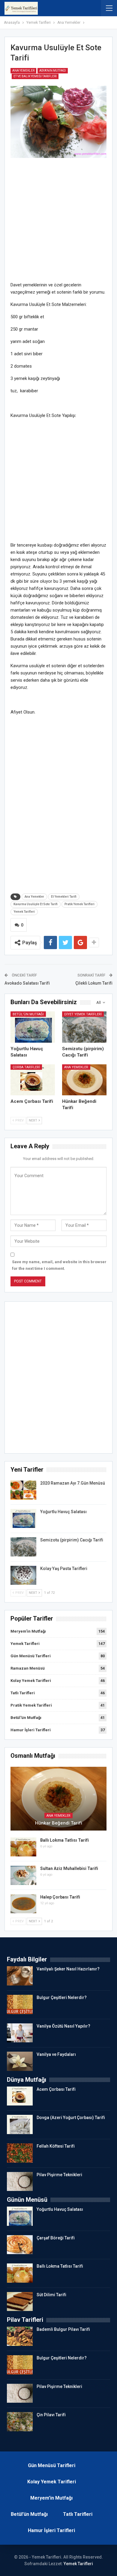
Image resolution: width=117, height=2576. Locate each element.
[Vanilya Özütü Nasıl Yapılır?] (20, 2033)
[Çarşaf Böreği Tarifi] (20, 2245)
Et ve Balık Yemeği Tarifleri (35, 76)
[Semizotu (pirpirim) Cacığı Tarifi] (84, 1027)
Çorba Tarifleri (26, 1067)
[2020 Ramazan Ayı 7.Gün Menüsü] (23, 1490)
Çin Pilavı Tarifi (51, 2415)
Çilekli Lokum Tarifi (94, 983)
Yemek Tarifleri (24, 912)
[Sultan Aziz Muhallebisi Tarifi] (23, 1875)
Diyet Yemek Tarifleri (83, 1014)
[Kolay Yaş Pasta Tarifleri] (23, 1575)
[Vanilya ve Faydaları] (20, 2061)
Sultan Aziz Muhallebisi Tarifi (69, 1868)
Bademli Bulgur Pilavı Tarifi (63, 2329)
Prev (19, 1120)
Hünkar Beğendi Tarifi (59, 1823)
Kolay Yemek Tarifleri (31, 1681)
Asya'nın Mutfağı (53, 71)
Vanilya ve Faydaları (56, 2054)
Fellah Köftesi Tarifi (56, 2146)
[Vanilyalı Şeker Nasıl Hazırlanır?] (20, 1976)
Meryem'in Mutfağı (28, 1631)
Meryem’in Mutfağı (51, 2498)
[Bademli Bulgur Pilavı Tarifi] (20, 2336)
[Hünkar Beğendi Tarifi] (84, 1080)
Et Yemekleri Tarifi (64, 897)
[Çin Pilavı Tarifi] (20, 2422)
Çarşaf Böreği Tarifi (56, 2238)
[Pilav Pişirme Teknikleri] (20, 2182)
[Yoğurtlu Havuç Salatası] (33, 1027)
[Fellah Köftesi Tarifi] (20, 2153)
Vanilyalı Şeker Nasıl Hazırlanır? (68, 1969)
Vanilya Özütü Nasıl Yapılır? (63, 2026)
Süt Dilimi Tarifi (51, 2295)
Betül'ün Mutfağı (28, 1014)
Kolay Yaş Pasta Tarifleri (64, 1569)
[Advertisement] (58, 223)
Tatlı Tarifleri (23, 1693)
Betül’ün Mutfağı (29, 2514)
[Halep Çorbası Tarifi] (23, 1904)
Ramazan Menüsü (28, 1668)
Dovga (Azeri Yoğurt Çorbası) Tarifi (71, 2118)
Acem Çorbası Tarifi (56, 2089)
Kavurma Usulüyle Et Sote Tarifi (36, 904)
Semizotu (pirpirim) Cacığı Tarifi (72, 1540)
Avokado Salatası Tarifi (27, 983)
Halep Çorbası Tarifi (60, 1897)
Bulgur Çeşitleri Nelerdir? (62, 1998)
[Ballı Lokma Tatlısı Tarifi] (23, 1847)
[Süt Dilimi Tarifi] (20, 2302)
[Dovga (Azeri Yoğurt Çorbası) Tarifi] (20, 2124)
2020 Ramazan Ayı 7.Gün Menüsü (73, 1483)
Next (33, 1120)
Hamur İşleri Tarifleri (31, 1730)
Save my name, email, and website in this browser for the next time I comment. (59, 1265)
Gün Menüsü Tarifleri (31, 1656)
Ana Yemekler (23, 71)
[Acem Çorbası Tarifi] (33, 1080)
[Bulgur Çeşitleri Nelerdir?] (20, 2004)
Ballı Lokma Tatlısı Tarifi (64, 1840)
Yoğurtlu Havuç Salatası (63, 1512)
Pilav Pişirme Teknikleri (59, 2175)
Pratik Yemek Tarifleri (79, 904)
